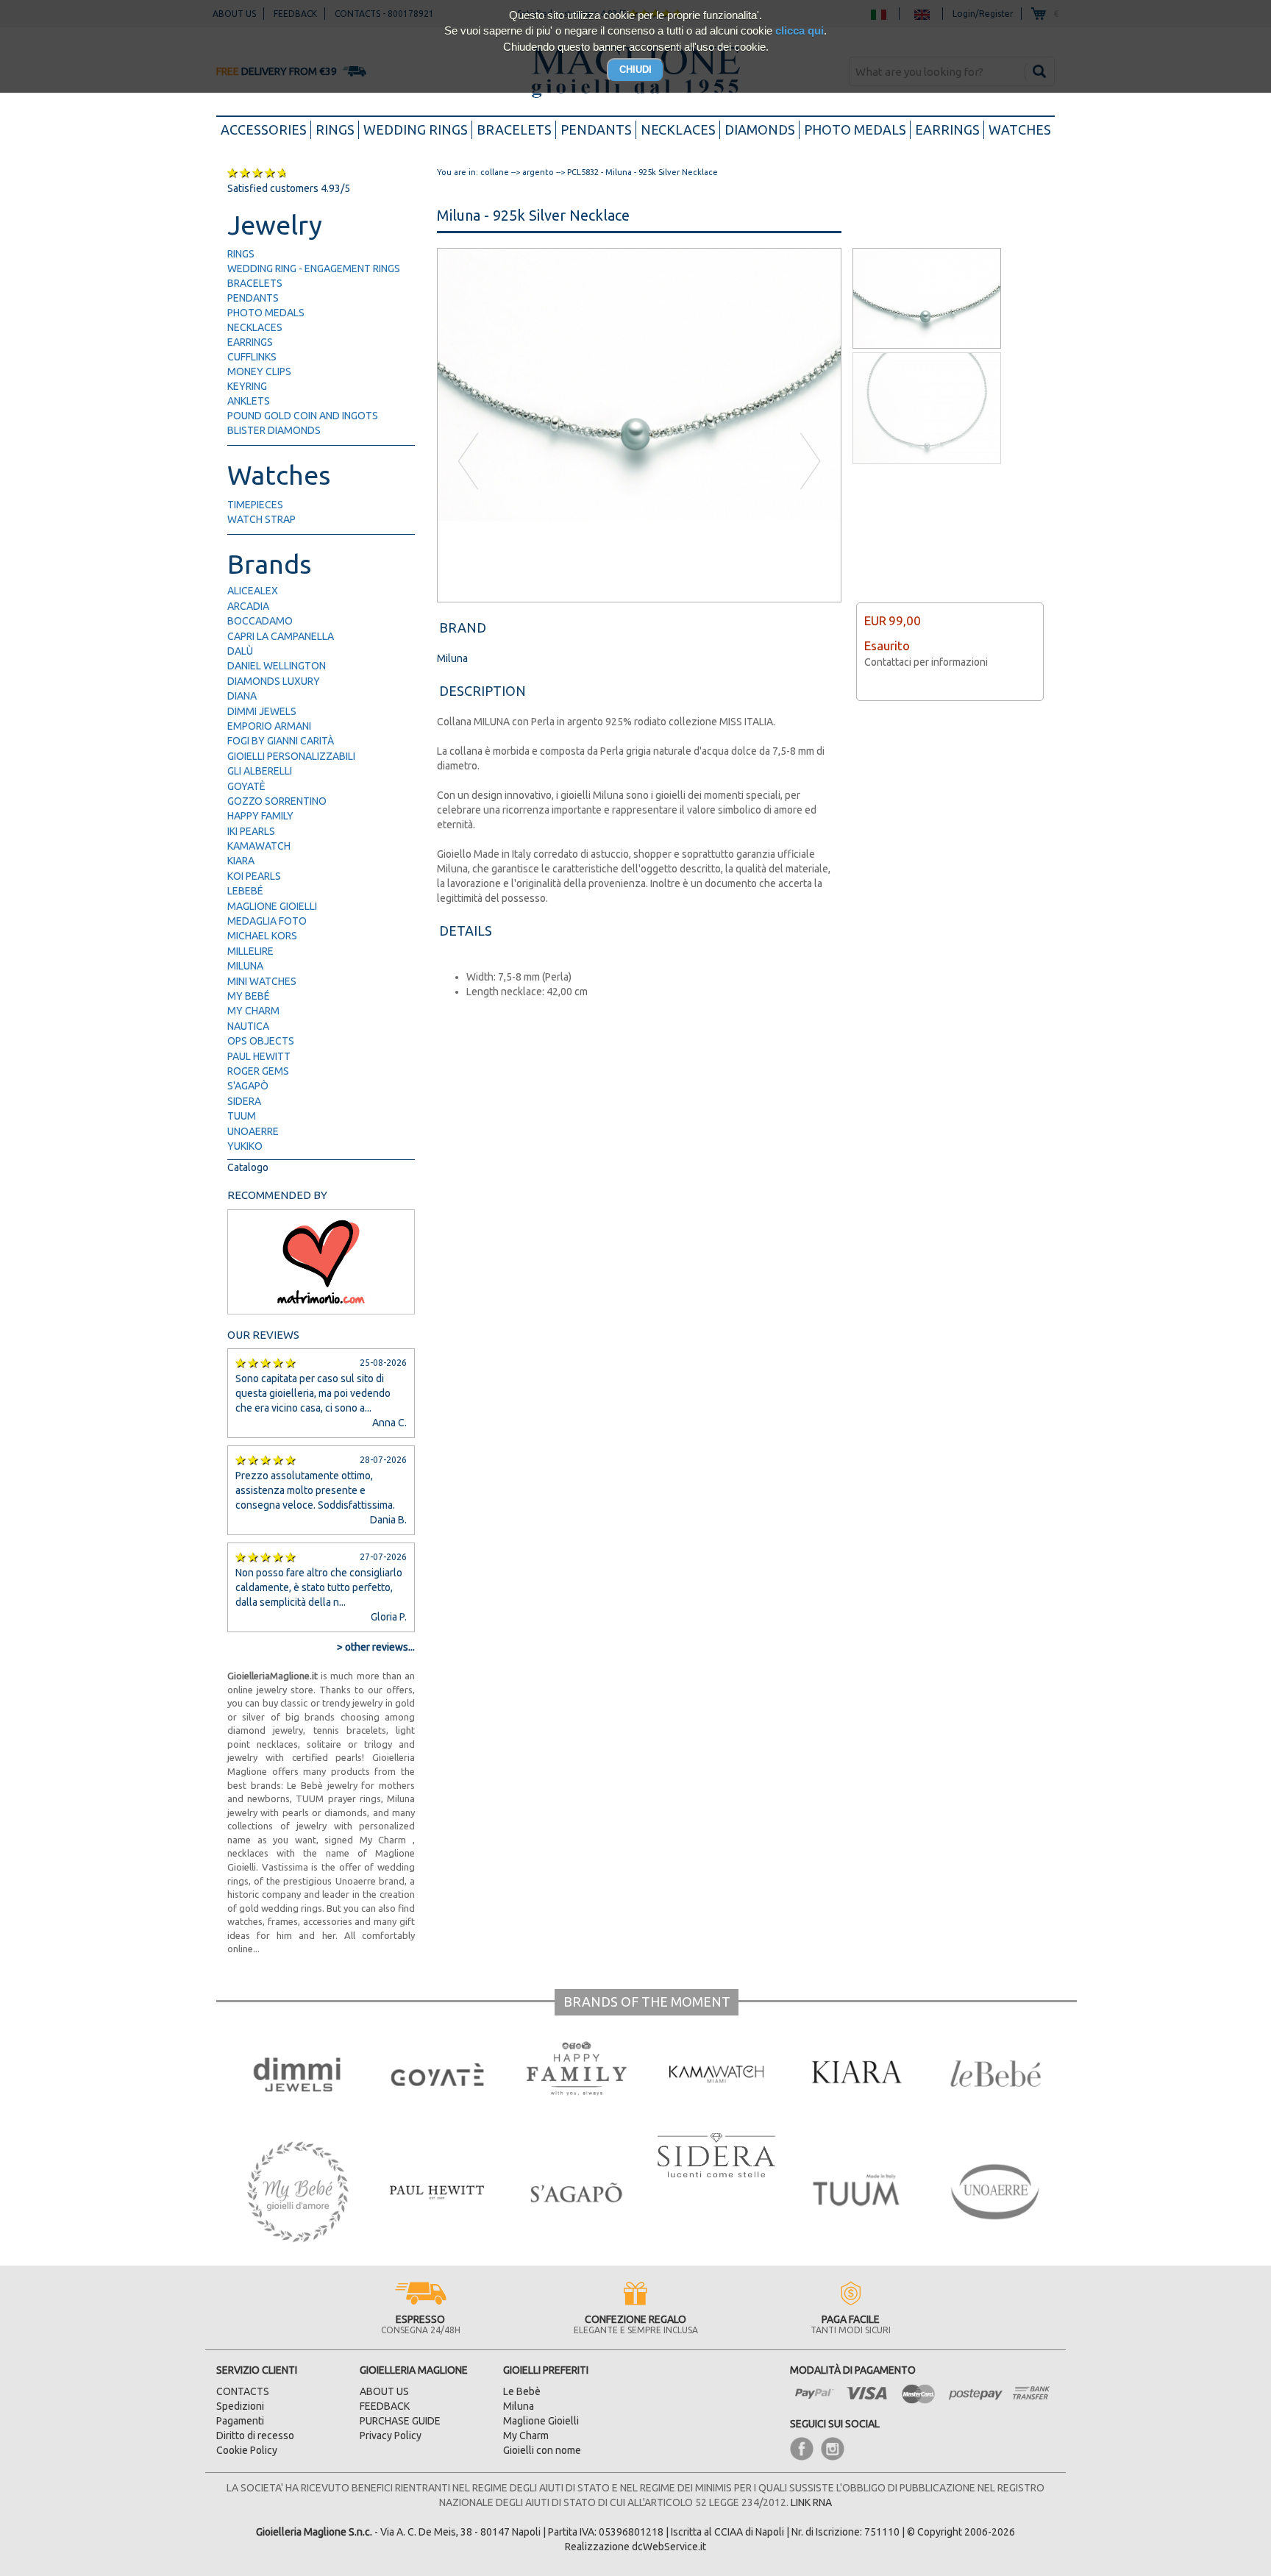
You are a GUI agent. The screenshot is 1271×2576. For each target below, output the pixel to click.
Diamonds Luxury (274, 681)
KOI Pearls (254, 876)
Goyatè (246, 786)
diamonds (760, 129)
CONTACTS (243, 2391)
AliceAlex (253, 591)
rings (335, 129)
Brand (463, 627)
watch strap (261, 519)
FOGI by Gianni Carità (281, 741)
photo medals (855, 129)
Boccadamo (260, 621)
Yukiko (245, 1146)
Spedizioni (240, 2406)
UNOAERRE (253, 1131)
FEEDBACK (385, 2406)
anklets (249, 401)
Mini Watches (262, 981)
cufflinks (252, 357)
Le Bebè (522, 2391)
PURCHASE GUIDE (400, 2421)
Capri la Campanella (281, 636)
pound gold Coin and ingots (303, 416)
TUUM (242, 1116)
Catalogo (248, 1167)
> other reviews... (376, 1647)
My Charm (253, 1011)
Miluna (245, 966)
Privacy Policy (391, 2436)
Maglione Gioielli (272, 906)
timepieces (255, 505)
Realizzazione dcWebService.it (635, 2547)
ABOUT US (384, 2391)
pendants (596, 129)
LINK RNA (811, 2502)
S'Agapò (248, 1086)
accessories (266, 129)
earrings (947, 129)
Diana (242, 696)
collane (495, 172)
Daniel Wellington (277, 666)
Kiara (241, 861)
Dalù (240, 651)
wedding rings (416, 129)
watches (1020, 129)
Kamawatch (259, 846)
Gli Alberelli (260, 771)
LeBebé (245, 891)
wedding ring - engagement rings (314, 268)
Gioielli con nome (542, 2450)
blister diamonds (274, 430)
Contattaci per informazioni (926, 662)
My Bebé (249, 996)
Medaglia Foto (267, 921)
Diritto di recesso (255, 2436)
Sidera (244, 1101)
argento (538, 172)
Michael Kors (262, 936)
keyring (247, 386)
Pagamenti (240, 2421)
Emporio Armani (269, 726)
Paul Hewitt (259, 1056)
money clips (259, 371)
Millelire (250, 951)
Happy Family (260, 816)
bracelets (514, 129)
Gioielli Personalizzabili (291, 756)
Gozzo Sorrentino (277, 801)
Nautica (248, 1026)
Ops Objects (261, 1041)
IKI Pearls (251, 831)
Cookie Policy (247, 2450)
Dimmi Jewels (262, 711)
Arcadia (248, 606)
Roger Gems (258, 1071)
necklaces (678, 129)
